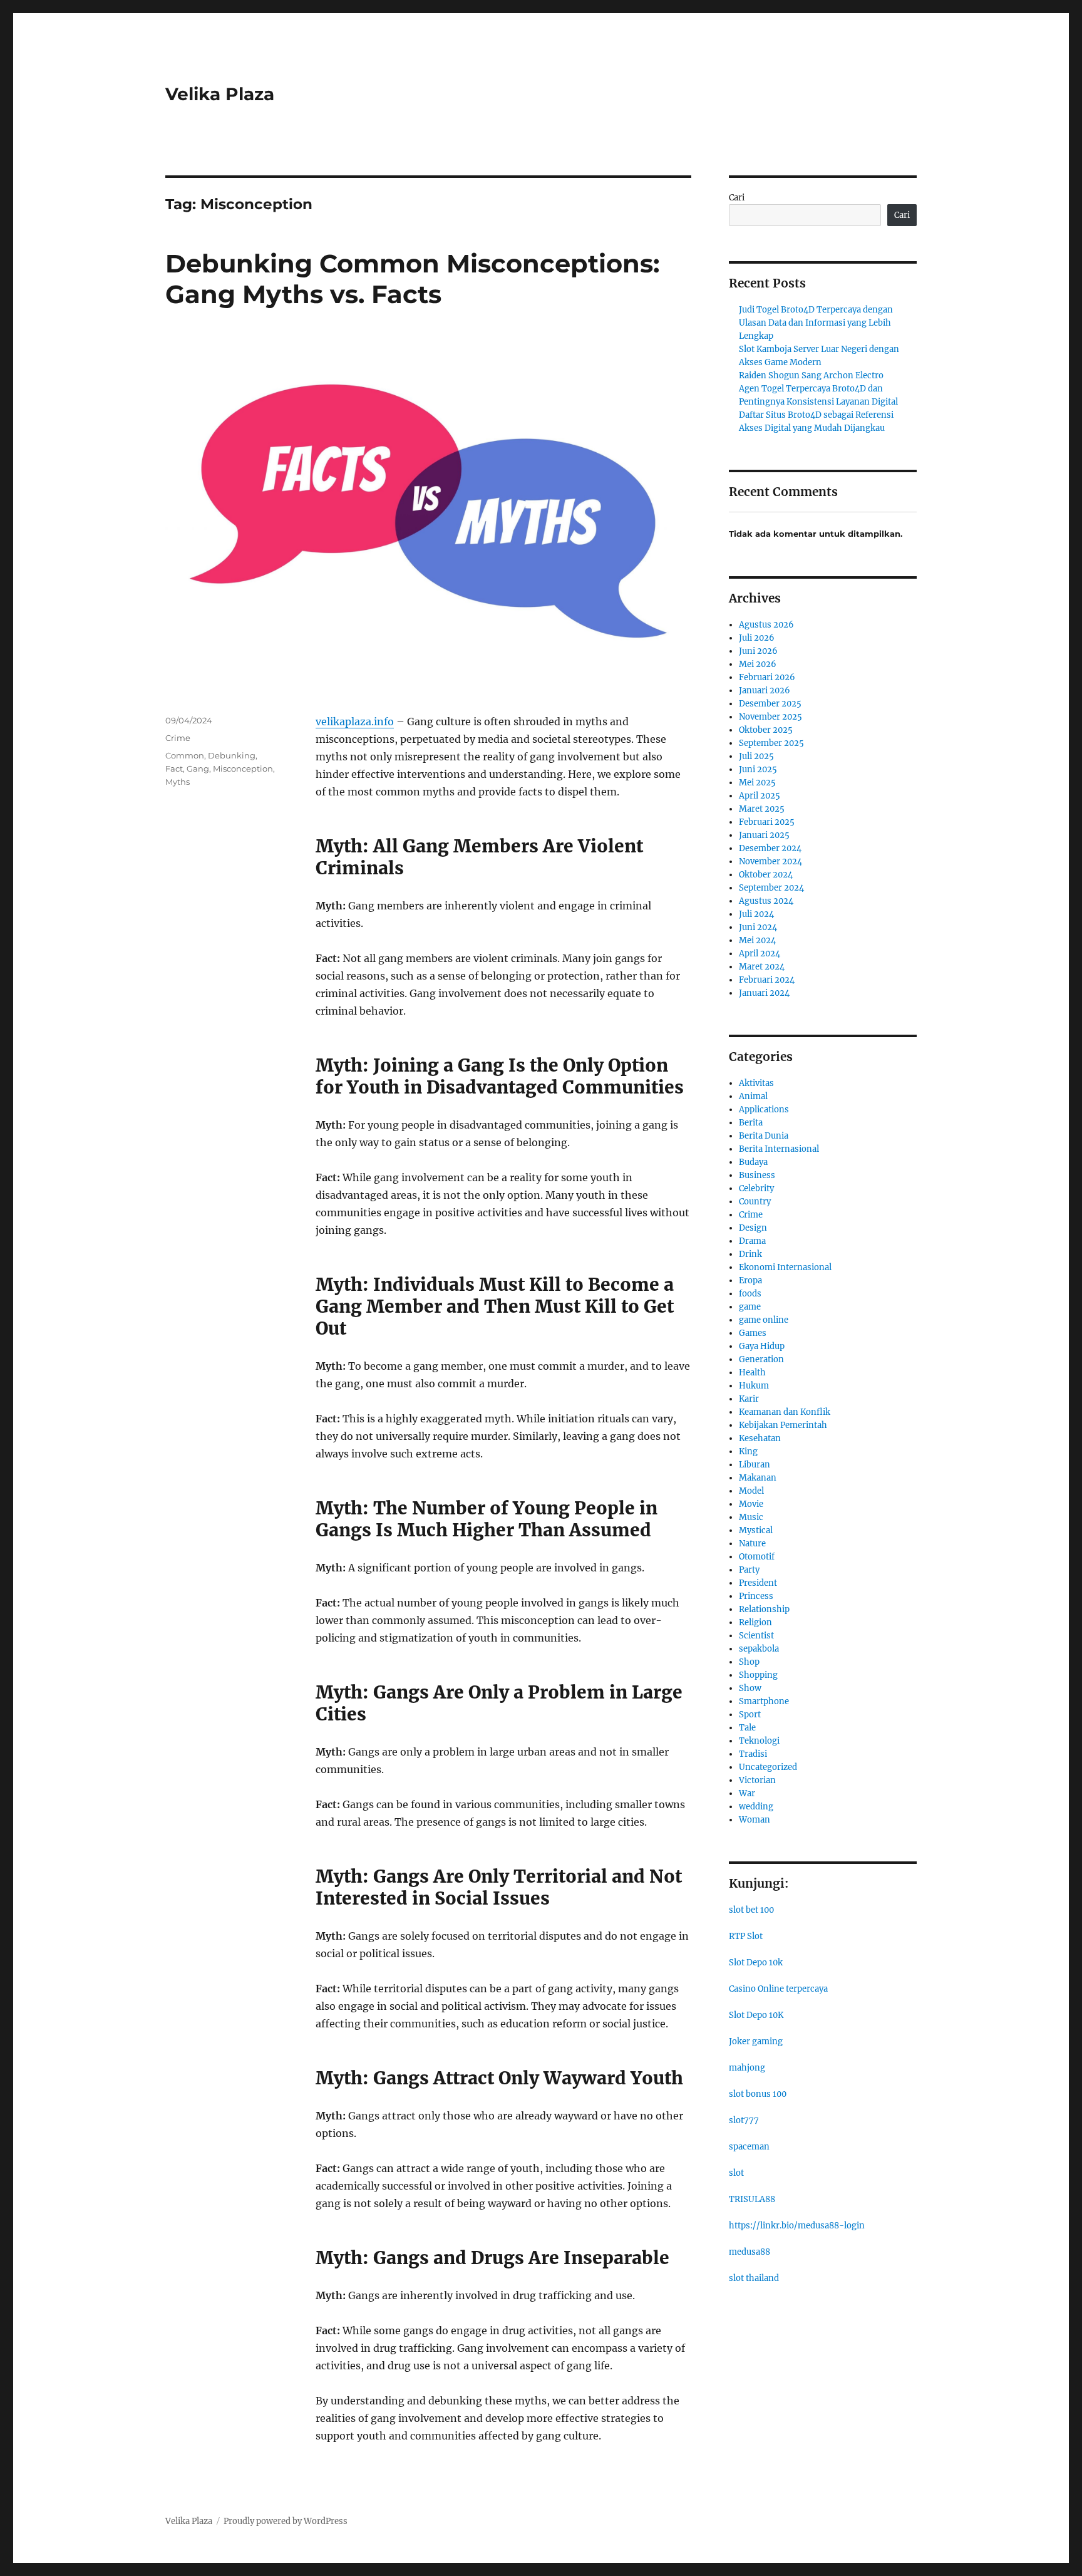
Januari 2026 (765, 691)
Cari (737, 198)
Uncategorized (768, 1767)
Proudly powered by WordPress (286, 2521)
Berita (751, 1123)
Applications (764, 1110)
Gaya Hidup (762, 1346)
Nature (752, 1544)
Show (750, 1688)
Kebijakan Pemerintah (783, 1425)
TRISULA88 (752, 2199)
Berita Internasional (779, 1149)
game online (764, 1320)
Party (749, 1570)
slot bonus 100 (758, 2094)
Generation (761, 1359)
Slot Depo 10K (756, 2015)
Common (185, 755)
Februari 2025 (767, 822)
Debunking (232, 755)
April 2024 (760, 954)
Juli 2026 (757, 638)
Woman (755, 1820)
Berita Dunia (764, 1136)
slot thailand (754, 2278)
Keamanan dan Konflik (785, 1412)
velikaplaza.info (355, 722)
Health (752, 1373)
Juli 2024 (756, 914)
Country (755, 1202)
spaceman (749, 2147)
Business (757, 1175)
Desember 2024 (770, 848)
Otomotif (757, 1557)
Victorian (757, 1780)
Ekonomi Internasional (785, 1267)
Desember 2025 (770, 704)
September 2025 (771, 743)
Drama (752, 1241)
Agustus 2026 (766, 625)
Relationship (764, 1609)
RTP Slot (746, 1936)
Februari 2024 (767, 980)
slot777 (744, 2120)
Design (753, 1228)
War (747, 1793)
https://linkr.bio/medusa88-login (797, 2226)
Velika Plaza (220, 94)
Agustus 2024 (766, 901)
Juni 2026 (758, 651)
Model (751, 1491)
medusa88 (750, 2252)
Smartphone (764, 1701)
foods (750, 1294)
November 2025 (770, 717)
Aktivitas (756, 1083)
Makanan (758, 1478)
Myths (178, 782)
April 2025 (760, 796)
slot (736, 2173)
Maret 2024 (762, 967)
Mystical (756, 1530)
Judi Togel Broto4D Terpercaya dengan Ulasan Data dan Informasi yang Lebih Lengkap (816, 323)
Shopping (758, 1675)
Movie (751, 1504)
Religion (755, 1622)
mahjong (747, 2068)
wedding (756, 1807)
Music (751, 1517)
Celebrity (756, 1188)
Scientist (756, 1636)
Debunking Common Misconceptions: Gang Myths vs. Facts (412, 279)
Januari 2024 (764, 993)
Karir (749, 1399)
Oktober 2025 (766, 730)
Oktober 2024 (766, 875)
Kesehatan (760, 1438)
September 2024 (771, 888)
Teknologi (759, 1741)
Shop (749, 1662)
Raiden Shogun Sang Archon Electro (811, 375)
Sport (750, 1715)
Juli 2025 (756, 756)
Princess (756, 1596)
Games (753, 1333)
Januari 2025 (764, 835)
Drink (750, 1254)
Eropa (750, 1280)
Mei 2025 (757, 783)
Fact (174, 768)
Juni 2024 (758, 927)
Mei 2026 (758, 664)
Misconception (243, 768)
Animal (753, 1096)
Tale (747, 1728)
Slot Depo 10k (756, 1963)
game (750, 1307)
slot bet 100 (751, 1910)
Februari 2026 (767, 677)
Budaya (753, 1162)
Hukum (754, 1386)
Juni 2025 (758, 769)
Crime (178, 738)
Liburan (755, 1465)
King (748, 1451)
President (758, 1583)
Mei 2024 (757, 940)
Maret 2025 (762, 809)
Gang (198, 768)
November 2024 (770, 861)
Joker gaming (756, 2041)
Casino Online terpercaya (778, 1989)
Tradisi (753, 1754)
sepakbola (759, 1649)
